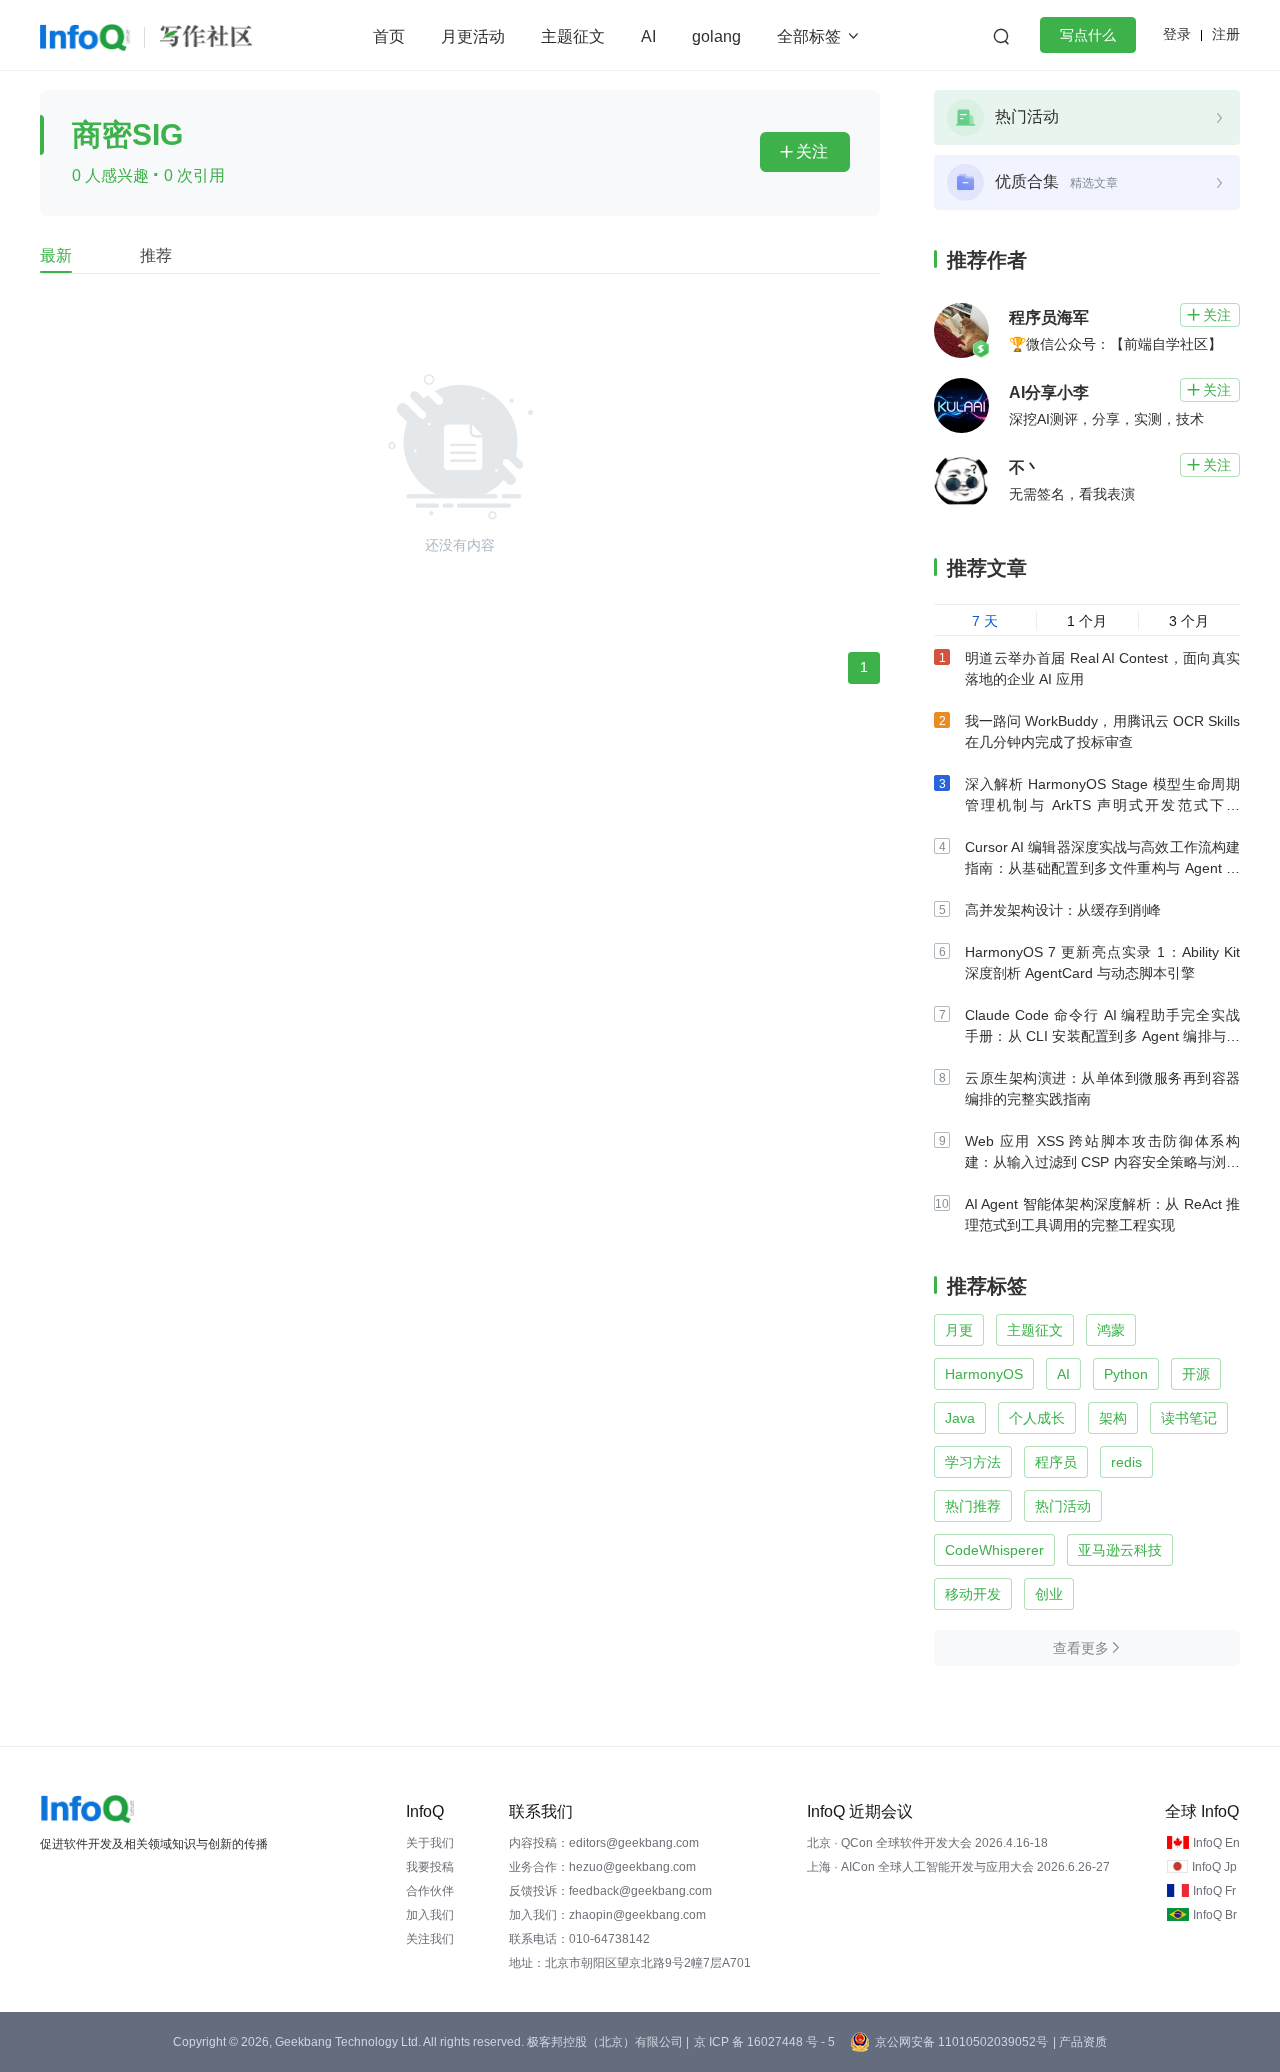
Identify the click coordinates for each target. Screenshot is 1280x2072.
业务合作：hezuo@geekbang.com (602, 1867)
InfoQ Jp (1214, 1867)
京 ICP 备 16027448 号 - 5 (764, 2042)
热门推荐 (973, 1506)
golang (716, 36)
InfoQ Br (1215, 1915)
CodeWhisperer (994, 1550)
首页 (389, 36)
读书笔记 (1189, 1418)
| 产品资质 (1080, 2042)
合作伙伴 (430, 1891)
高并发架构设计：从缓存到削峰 (1063, 910)
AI (648, 36)
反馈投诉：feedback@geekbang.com (610, 1891)
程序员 (1056, 1462)
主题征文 (573, 36)
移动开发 (973, 1594)
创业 (1049, 1594)
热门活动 (1063, 1506)
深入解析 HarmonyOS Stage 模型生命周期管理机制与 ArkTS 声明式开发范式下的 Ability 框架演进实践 (1102, 805)
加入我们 (430, 1915)
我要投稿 (430, 1867)
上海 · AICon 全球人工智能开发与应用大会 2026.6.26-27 (958, 1867)
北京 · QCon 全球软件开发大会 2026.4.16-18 (927, 1843)
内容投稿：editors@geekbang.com (604, 1843)
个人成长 (1037, 1418)
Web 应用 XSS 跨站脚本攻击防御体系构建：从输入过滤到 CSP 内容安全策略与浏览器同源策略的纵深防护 (1102, 1162)
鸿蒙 (1111, 1330)
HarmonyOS (984, 1374)
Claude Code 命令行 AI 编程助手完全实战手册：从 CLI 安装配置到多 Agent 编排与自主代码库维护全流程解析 (1102, 1036)
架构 (1113, 1418)
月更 (959, 1330)
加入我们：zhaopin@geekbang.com (607, 1915)
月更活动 (473, 36)
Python (1126, 1374)
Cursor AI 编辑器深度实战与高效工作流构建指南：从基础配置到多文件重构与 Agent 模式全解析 (1102, 868)
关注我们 (430, 1939)
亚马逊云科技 (1120, 1550)
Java (960, 1418)
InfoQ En (1216, 1843)
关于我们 (430, 1843)
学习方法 (973, 1462)
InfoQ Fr (1214, 1891)
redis (1126, 1462)
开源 (1196, 1374)
